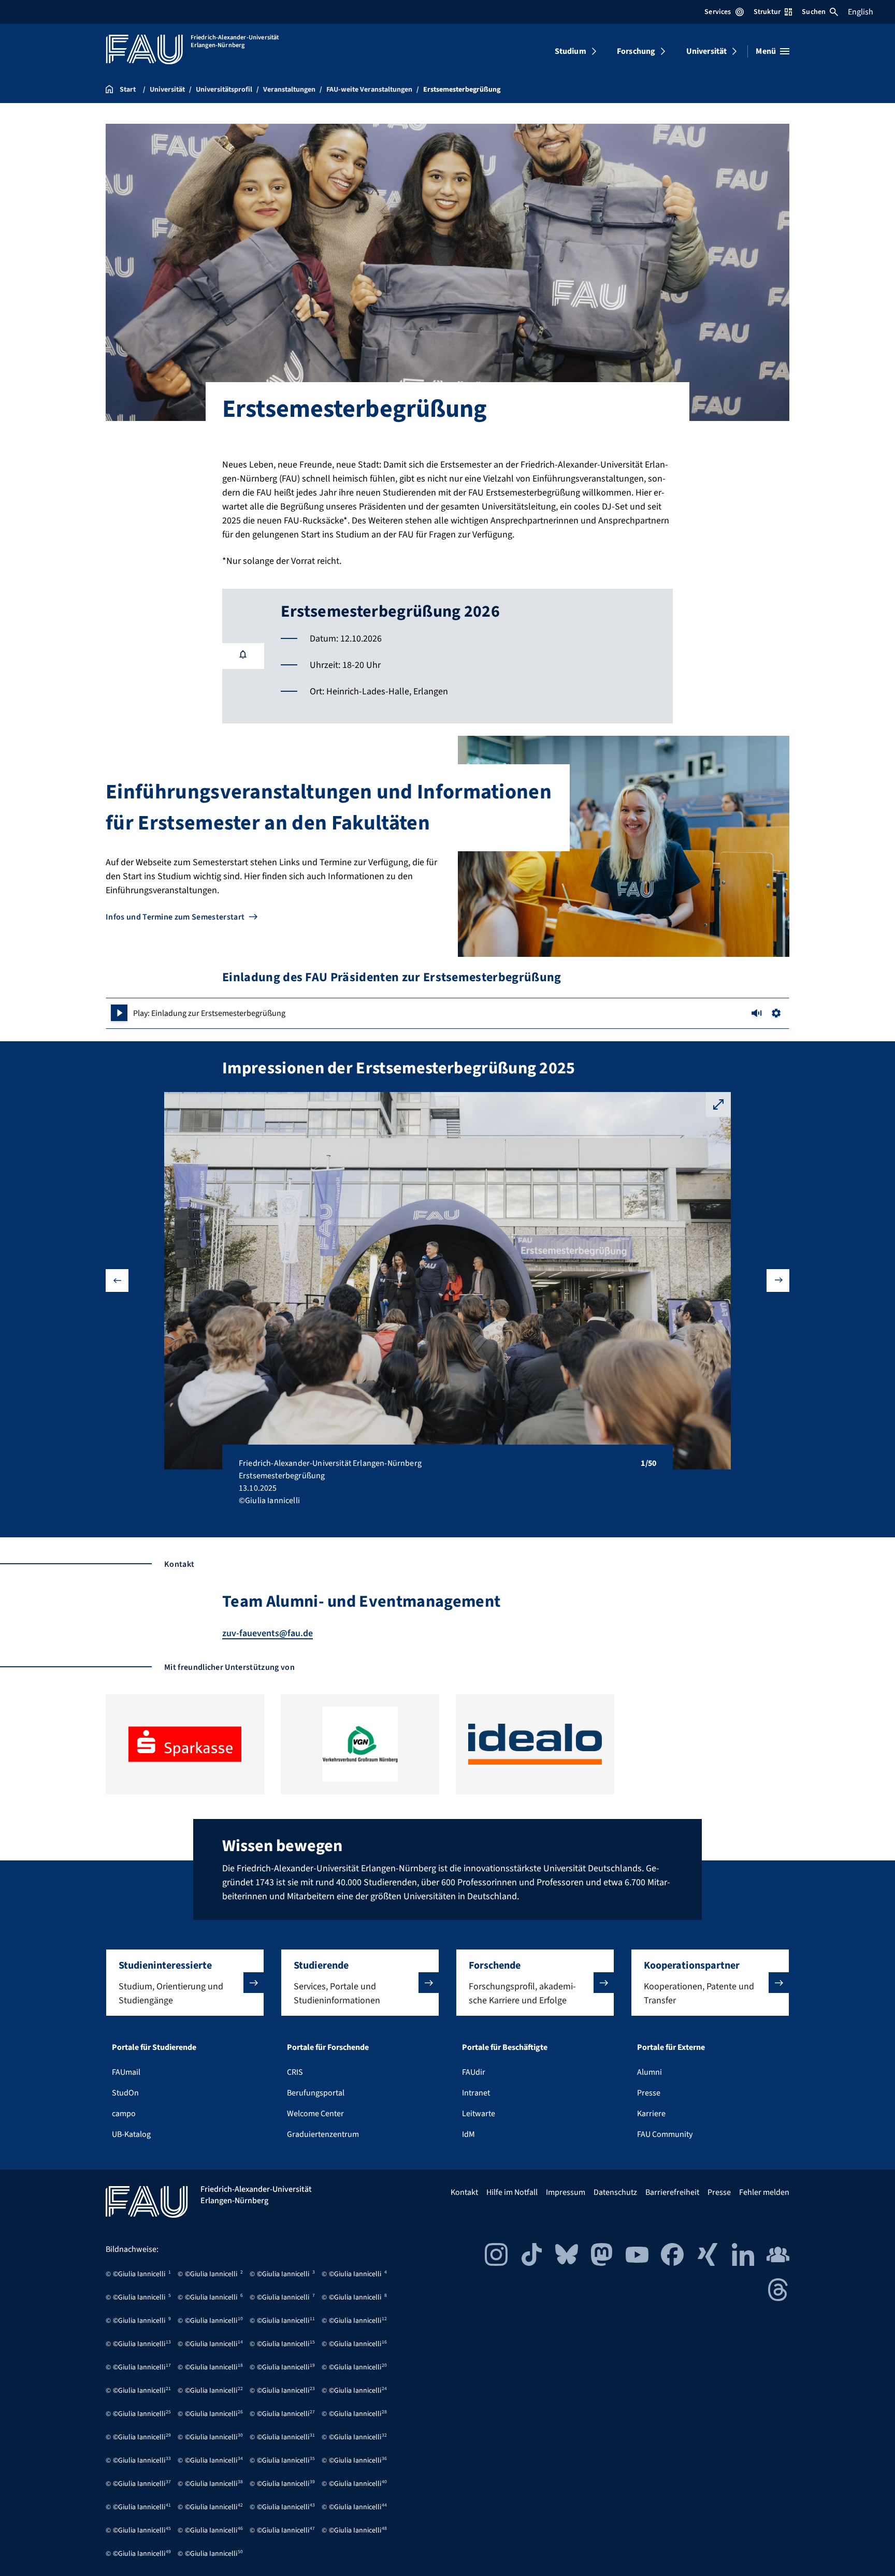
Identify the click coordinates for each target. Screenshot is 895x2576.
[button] (119, 1013)
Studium (571, 51)
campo (124, 2114)
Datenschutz (615, 2192)
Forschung (636, 51)
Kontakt (464, 2192)
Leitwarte (479, 2114)
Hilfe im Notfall (512, 2192)
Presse (649, 2093)
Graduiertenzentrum (323, 2134)
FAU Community (665, 2134)
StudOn (125, 2093)
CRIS (295, 2072)
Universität (707, 51)
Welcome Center (315, 2114)
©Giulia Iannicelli (139, 2274)
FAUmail (126, 2072)
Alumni (649, 2072)
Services (718, 12)
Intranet (476, 2093)
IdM (468, 2134)
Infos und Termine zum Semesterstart (175, 917)
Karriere (651, 2114)
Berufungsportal (316, 2093)
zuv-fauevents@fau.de (268, 1633)
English (861, 12)
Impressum (566, 2192)
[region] (447, 1013)
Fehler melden (764, 2192)
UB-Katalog (131, 2134)
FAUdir (474, 2072)
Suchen (814, 12)
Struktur (767, 12)
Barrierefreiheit (672, 2192)
